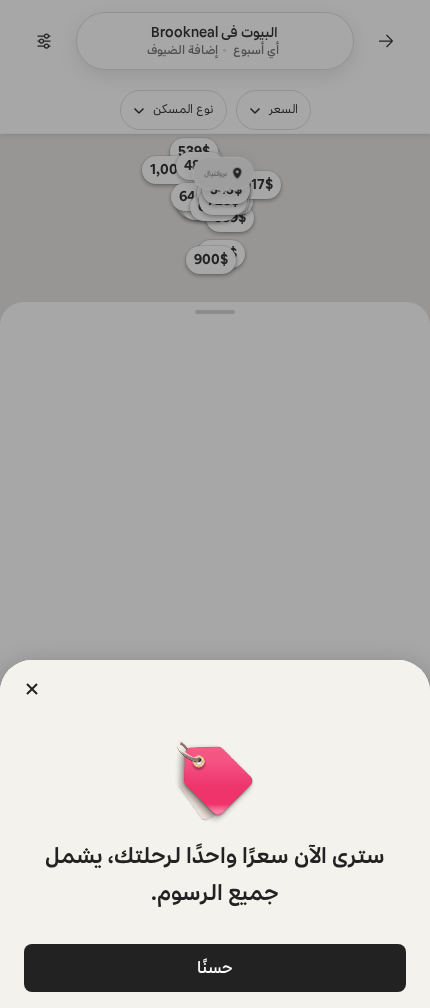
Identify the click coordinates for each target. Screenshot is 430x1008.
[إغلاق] (32, 689)
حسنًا (215, 967)
